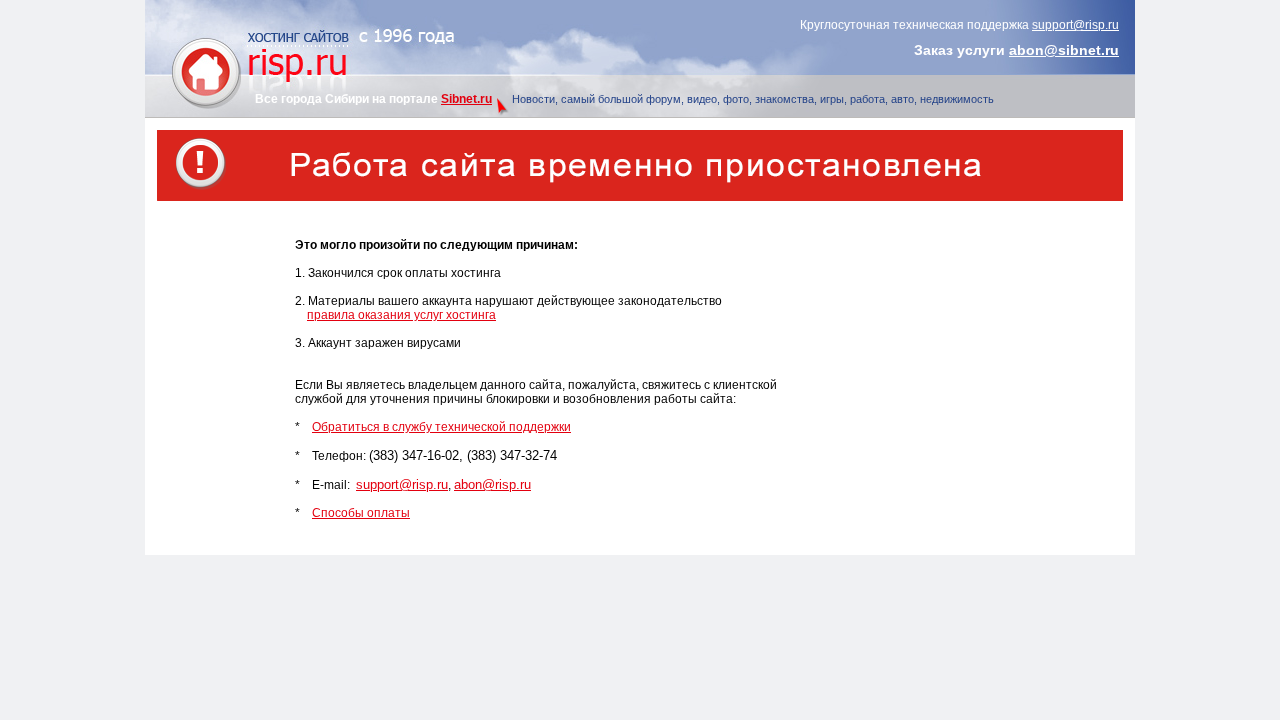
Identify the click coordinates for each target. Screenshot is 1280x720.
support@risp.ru (1075, 25)
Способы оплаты (361, 513)
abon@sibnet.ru (1064, 50)
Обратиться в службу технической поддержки (441, 427)
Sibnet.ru (466, 99)
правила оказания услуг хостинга (401, 315)
